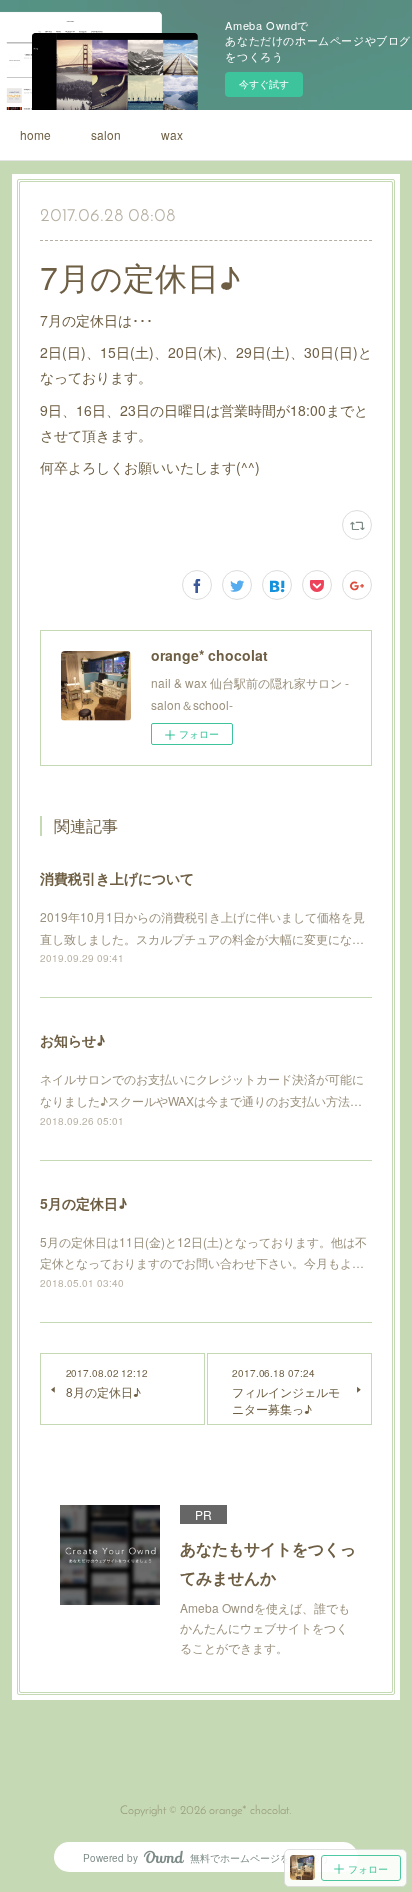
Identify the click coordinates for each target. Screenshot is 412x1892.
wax (172, 134)
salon (106, 134)
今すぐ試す (264, 84)
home (35, 134)
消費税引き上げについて (117, 878)
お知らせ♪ (72, 1040)
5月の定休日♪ (83, 1203)
